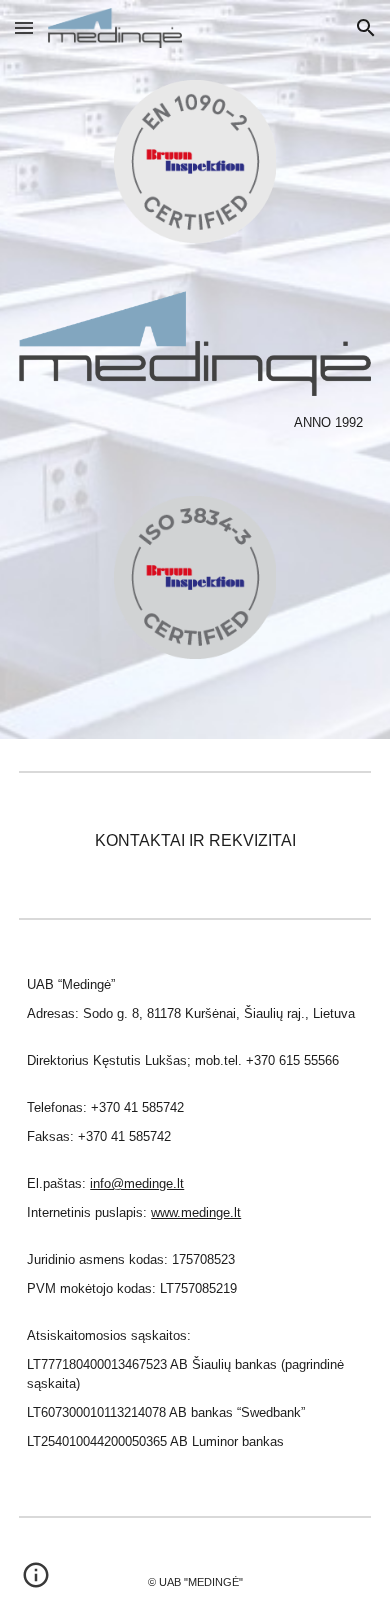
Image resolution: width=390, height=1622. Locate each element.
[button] (24, 27)
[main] (195, 422)
